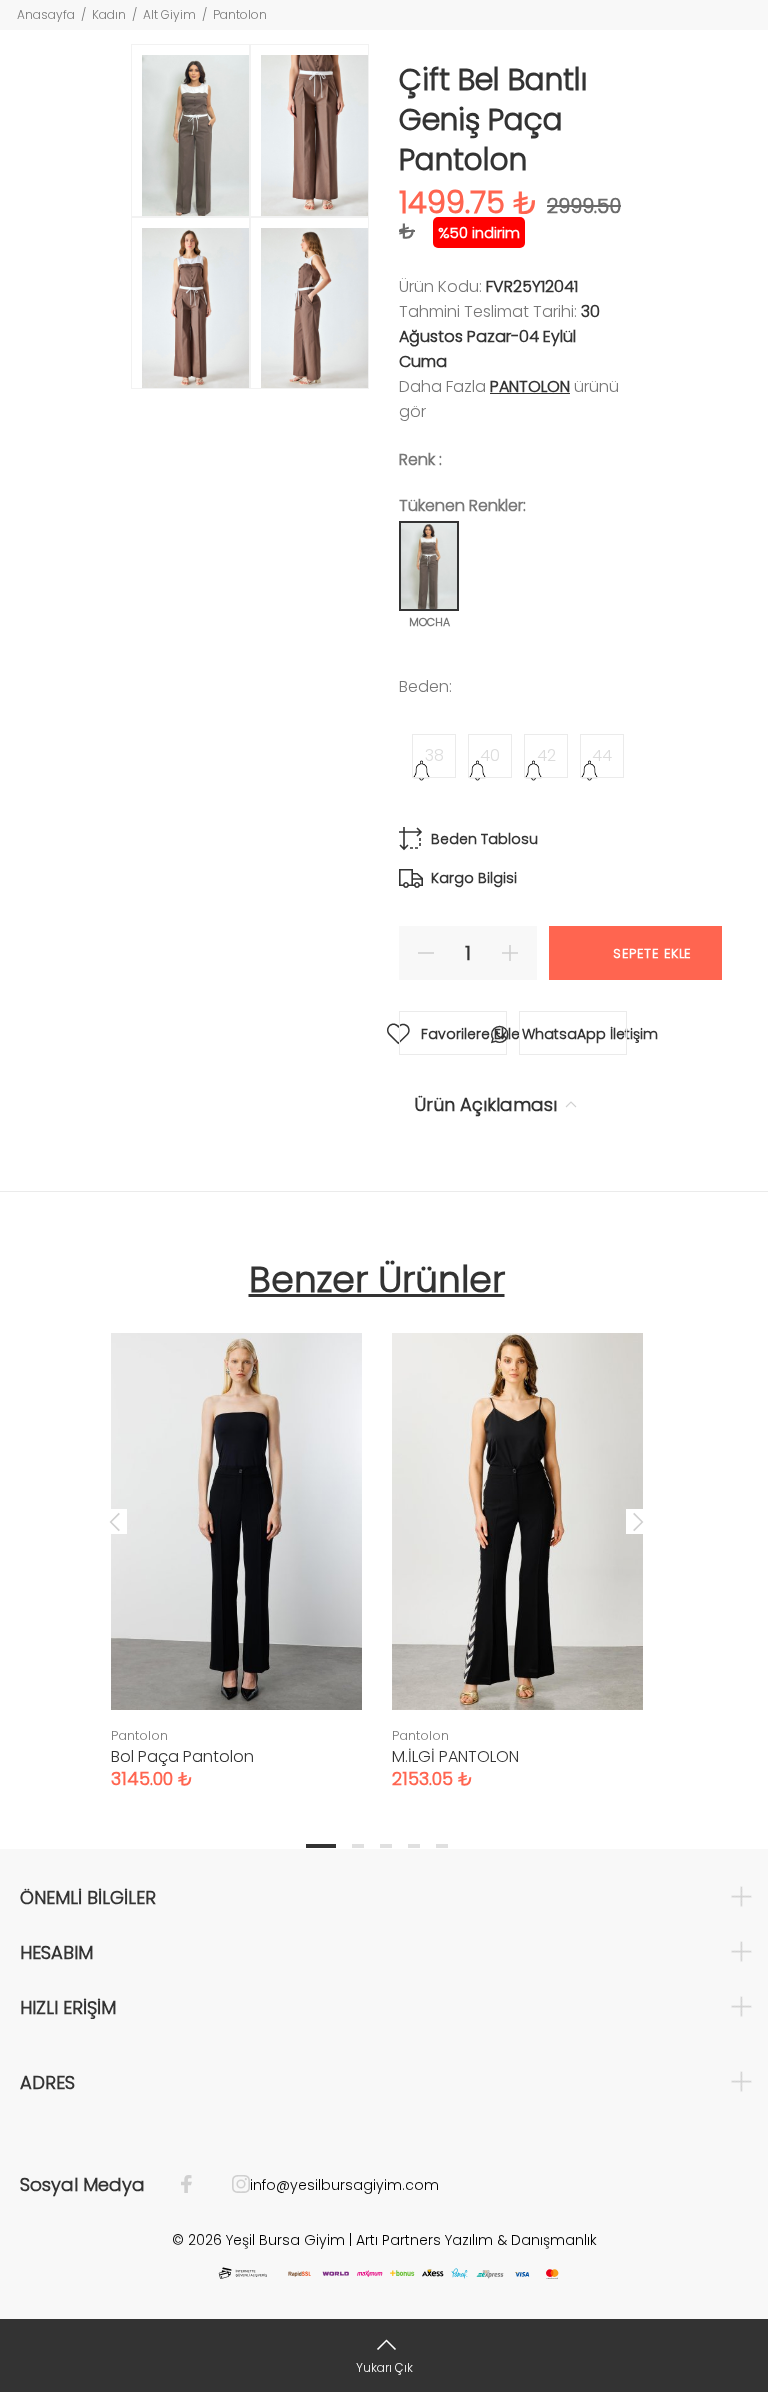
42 (546, 755)
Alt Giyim (169, 14)
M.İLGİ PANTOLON (455, 1756)
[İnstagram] (231, 2185)
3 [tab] (386, 1846)
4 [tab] (414, 1846)
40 (490, 755)
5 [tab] (442, 1846)
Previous (115, 1521)
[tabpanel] (236, 1541)
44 (602, 755)
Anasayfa (46, 14)
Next (638, 1521)
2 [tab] (358, 1846)
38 (434, 755)
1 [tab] (321, 1846)
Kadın (109, 14)
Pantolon (240, 14)
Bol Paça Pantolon (182, 1756)
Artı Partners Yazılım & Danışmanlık (476, 2240)
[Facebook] (196, 2185)
